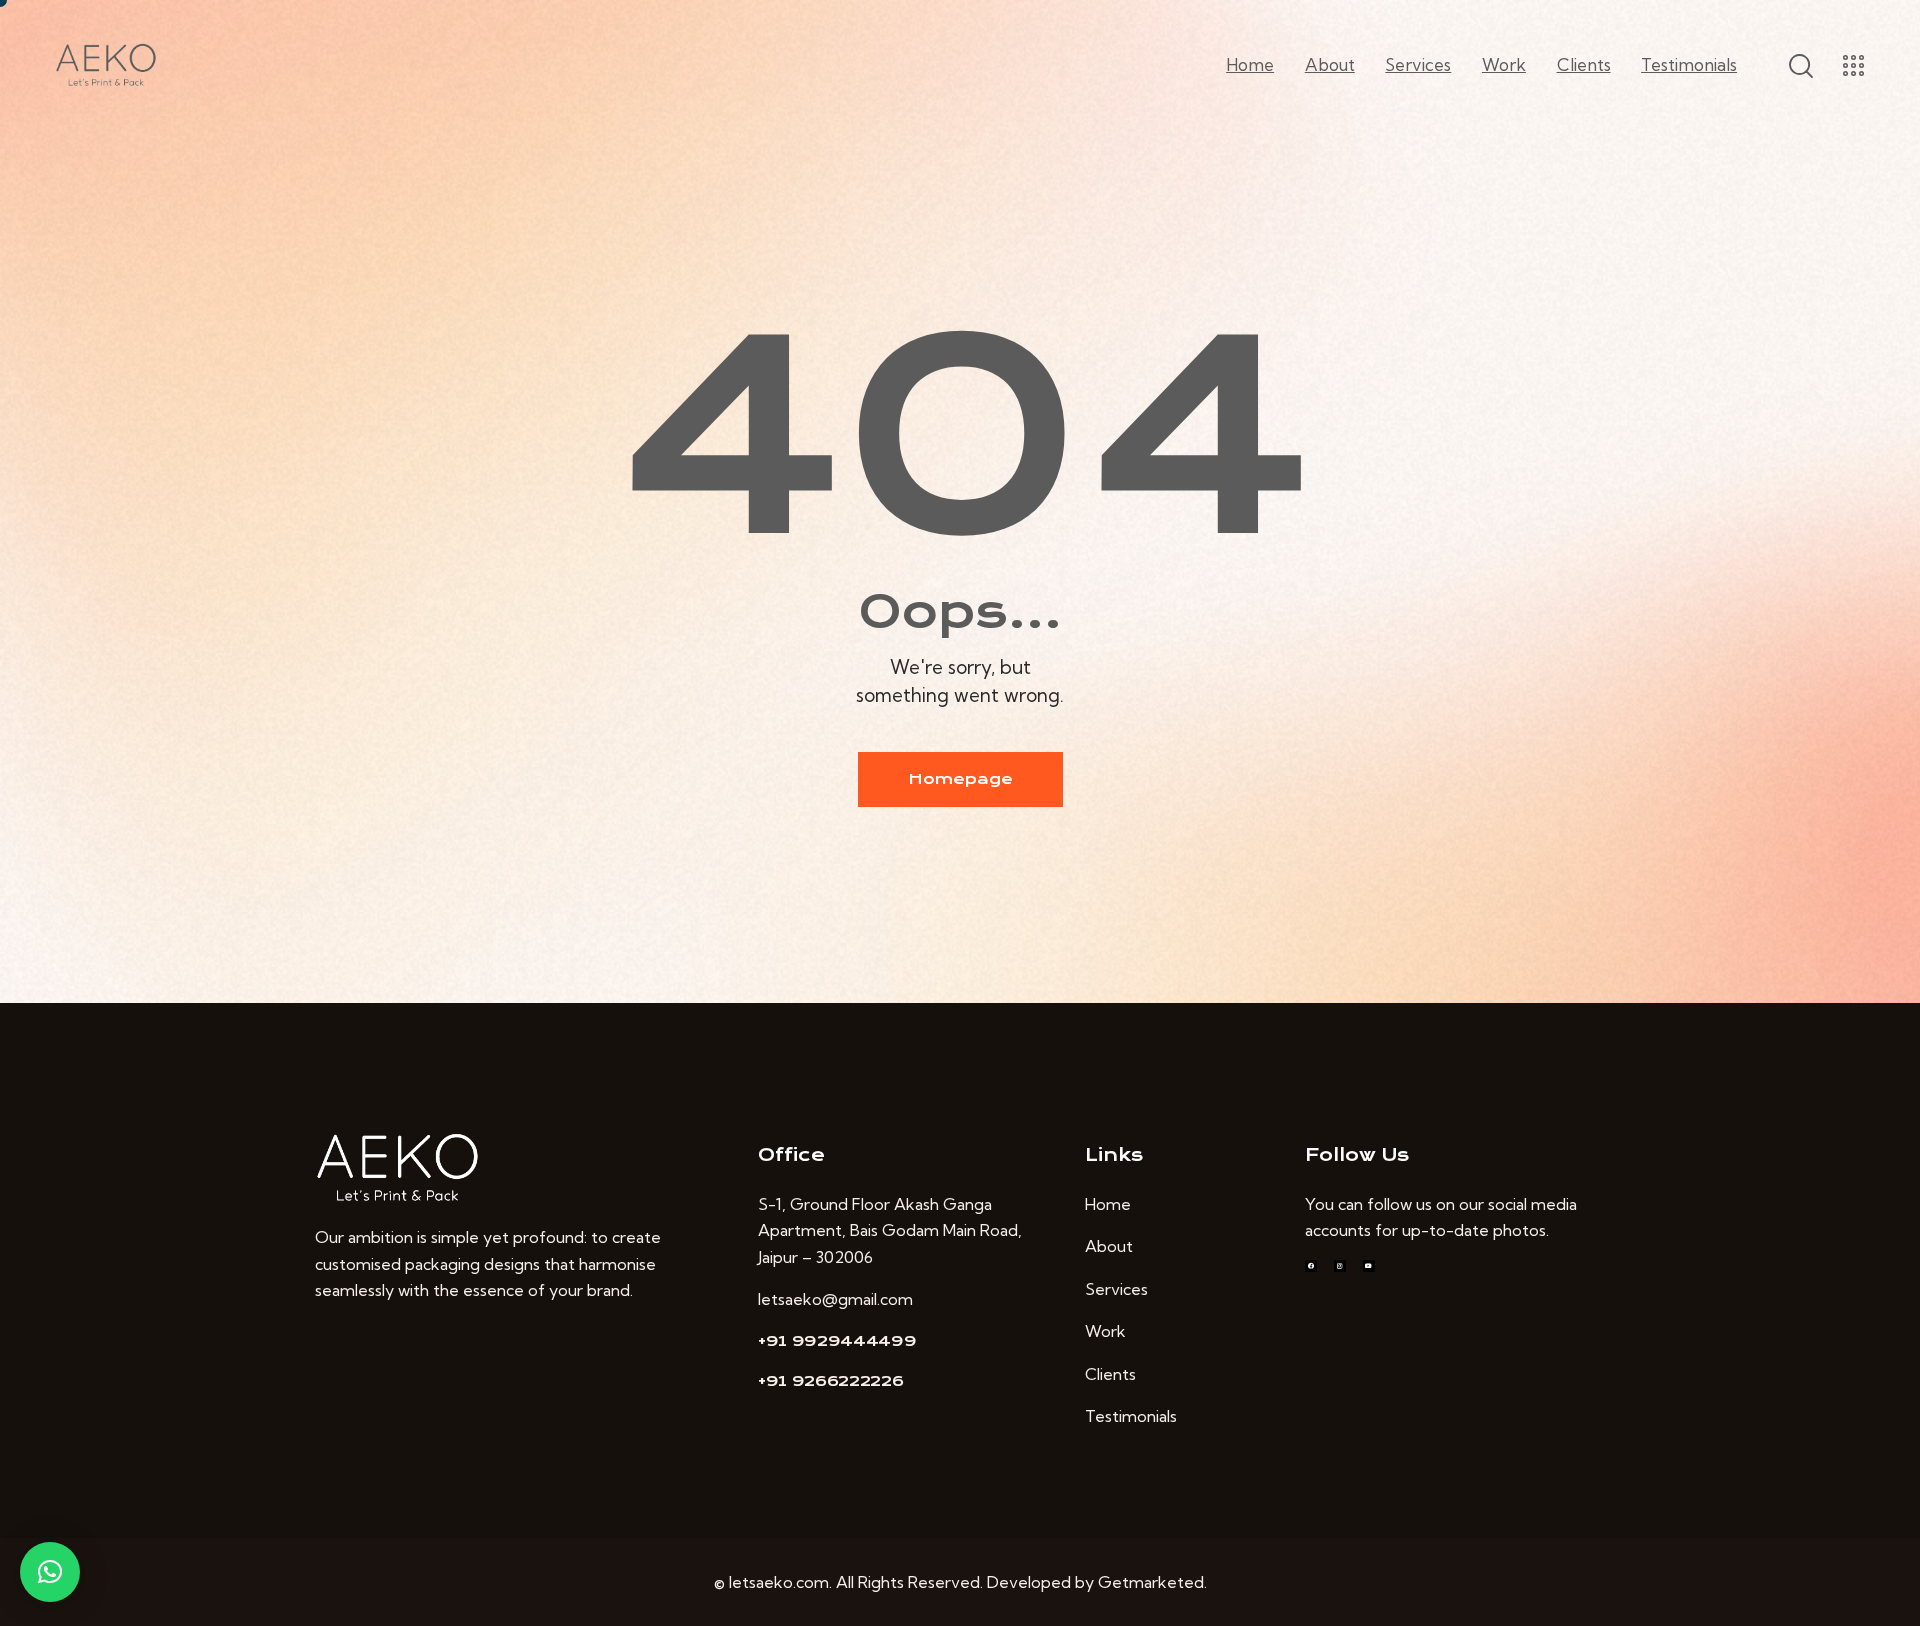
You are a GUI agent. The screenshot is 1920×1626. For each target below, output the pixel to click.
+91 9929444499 (837, 1341)
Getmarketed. (1152, 1582)
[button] (50, 1572)
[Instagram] (1340, 1266)
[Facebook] (1311, 1266)
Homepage (960, 779)
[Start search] (1799, 66)
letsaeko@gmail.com (835, 1299)
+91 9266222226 (831, 1381)
